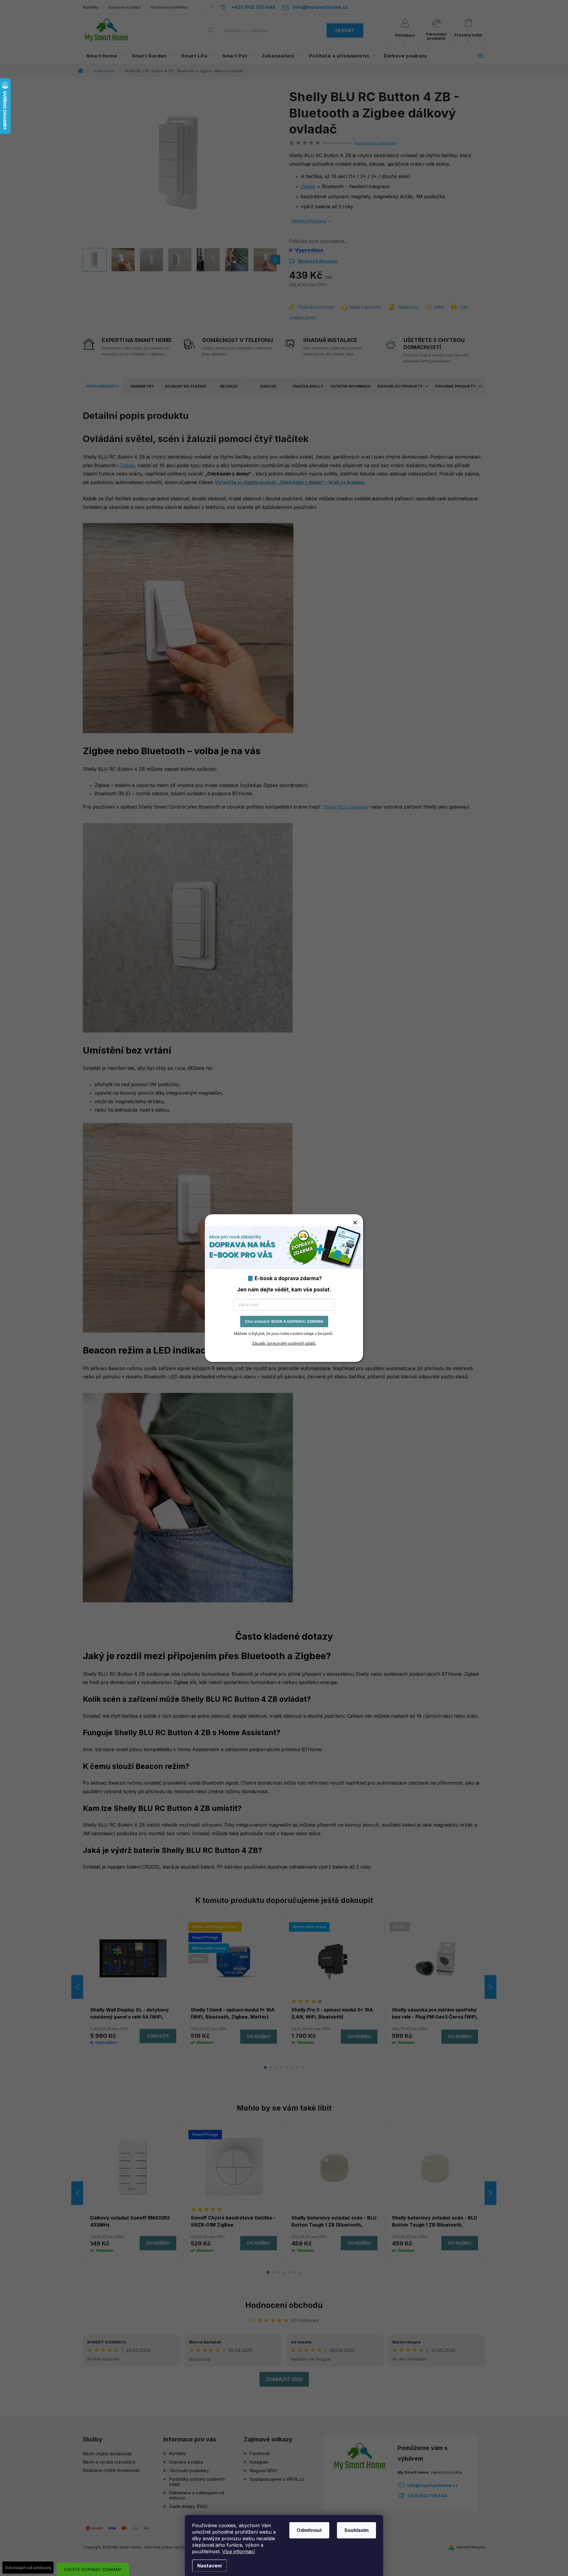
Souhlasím (356, 2530)
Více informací (238, 2551)
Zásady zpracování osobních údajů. (284, 1343)
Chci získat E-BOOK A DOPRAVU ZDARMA (284, 1321)
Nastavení (209, 2566)
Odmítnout (309, 2530)
